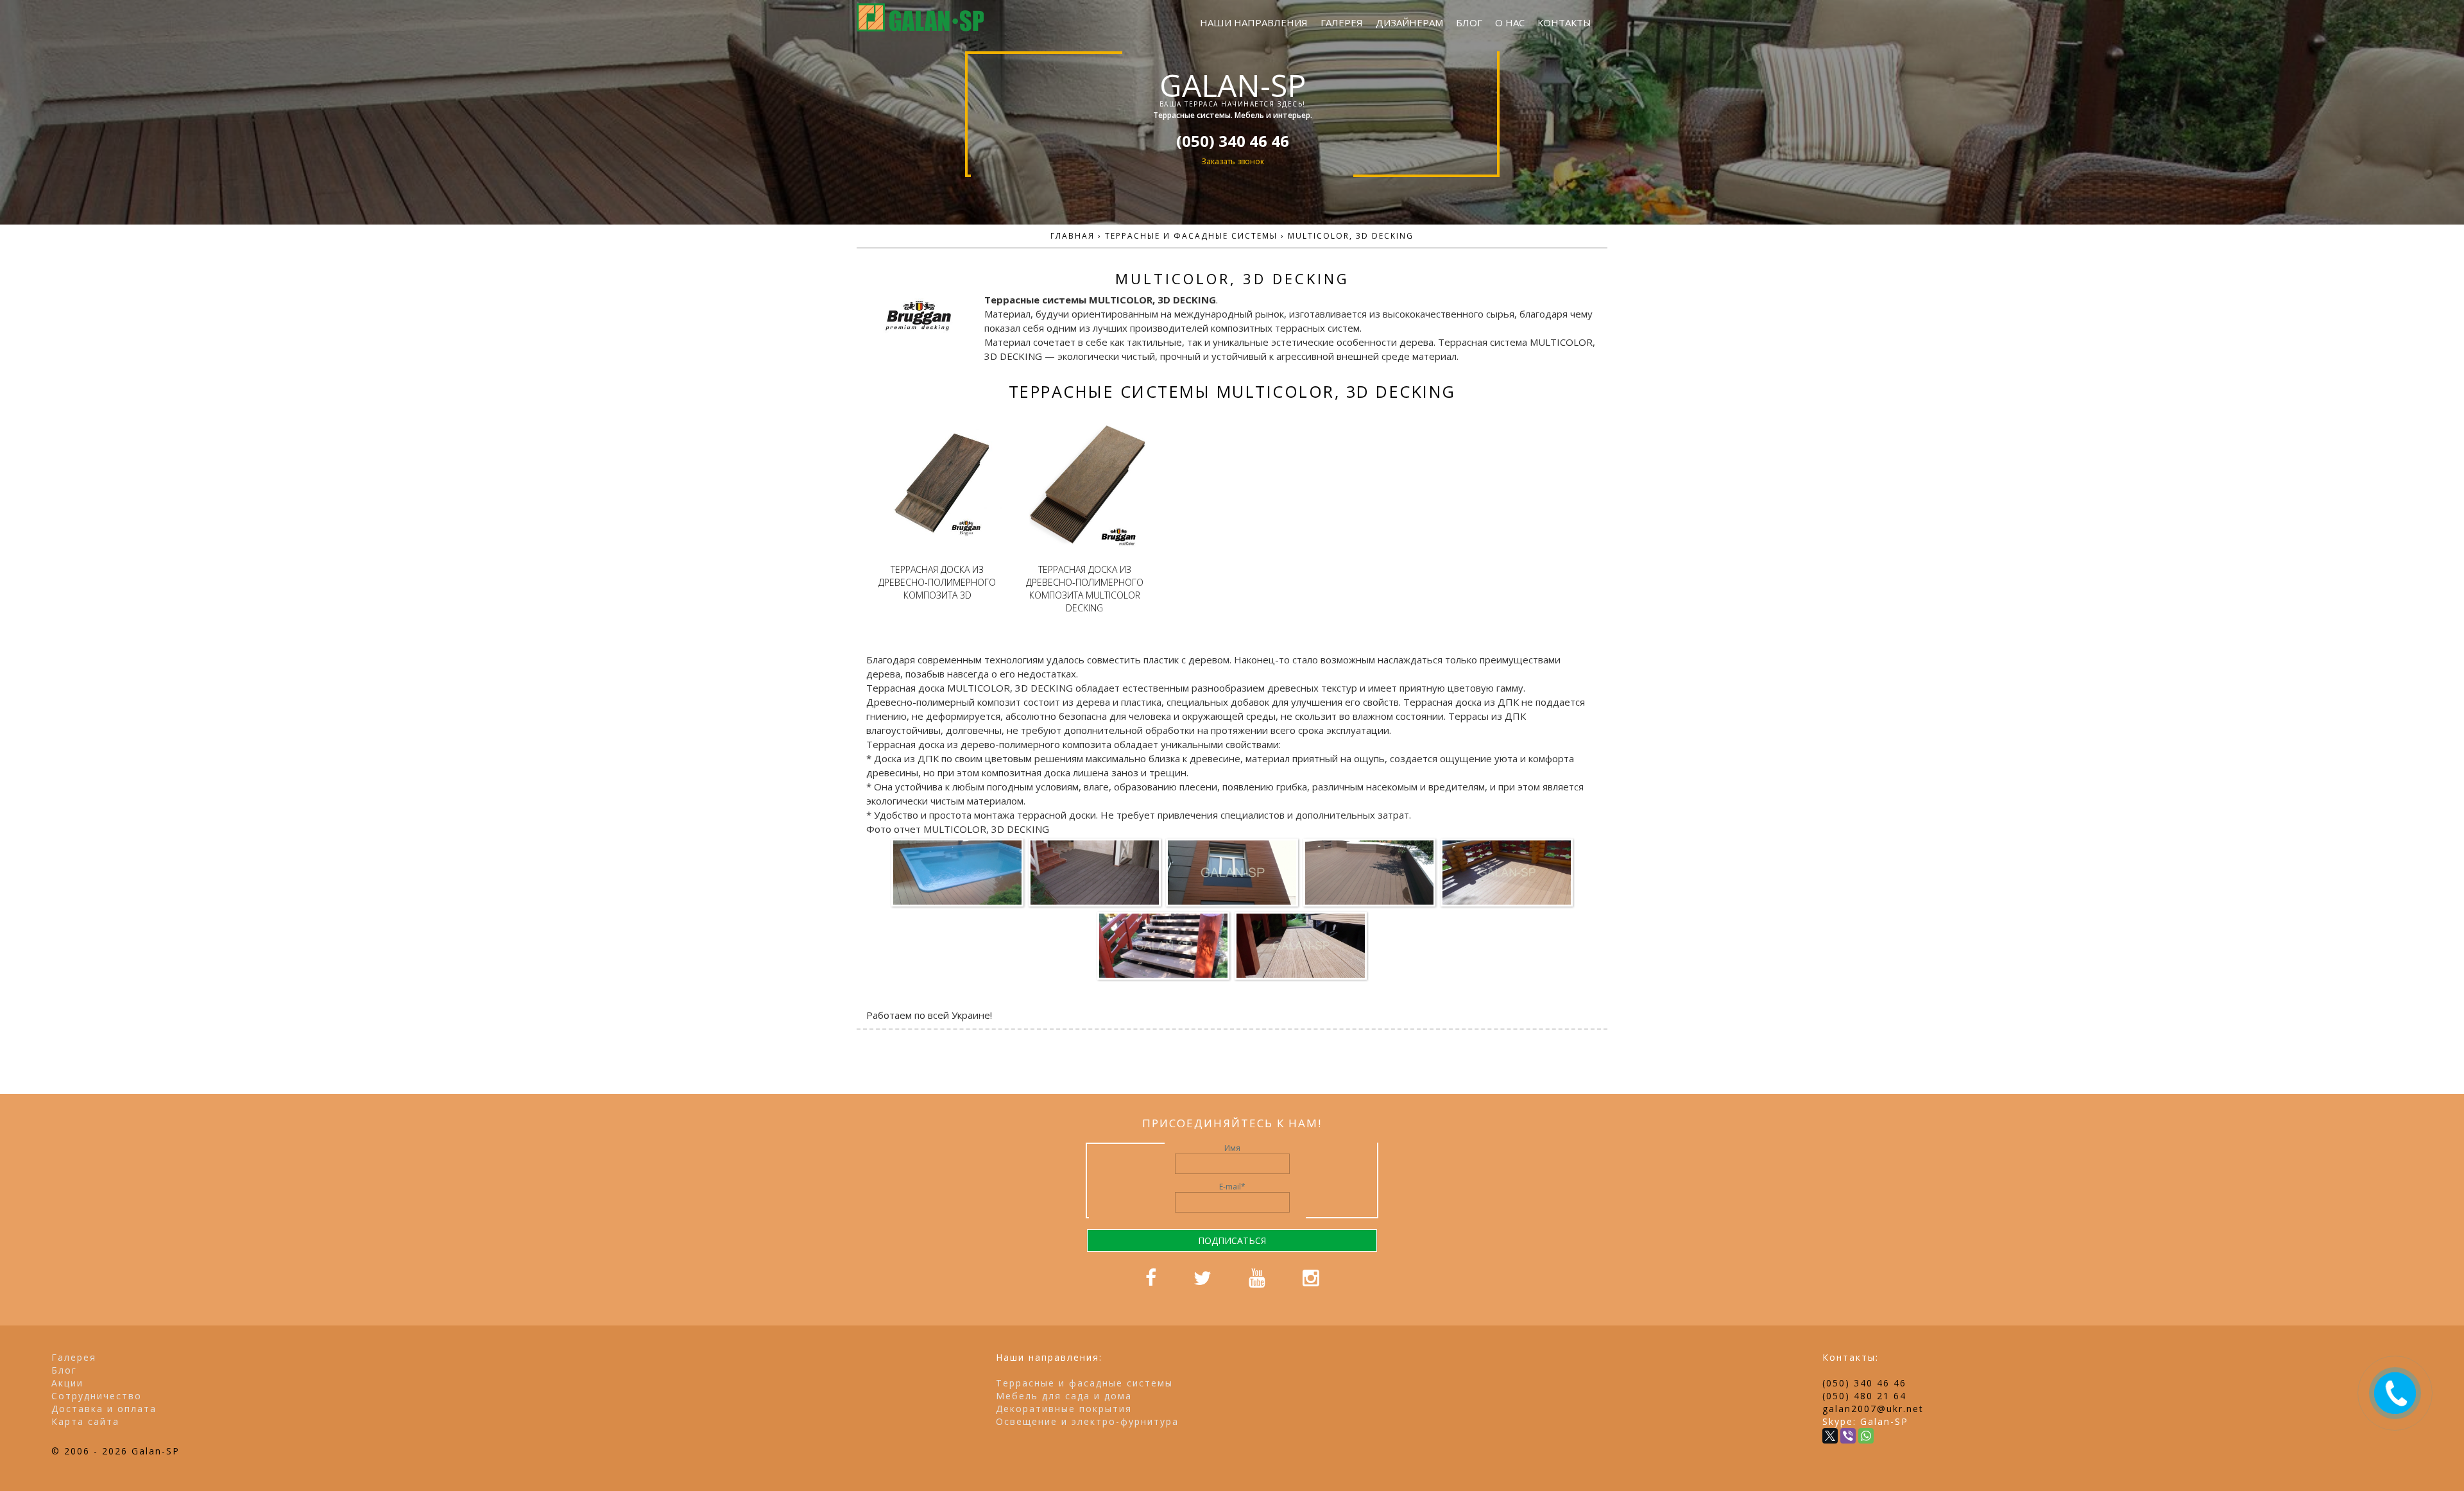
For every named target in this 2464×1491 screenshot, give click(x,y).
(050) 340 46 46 (1864, 1383)
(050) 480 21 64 (1864, 1396)
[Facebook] (1151, 1282)
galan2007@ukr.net (1873, 1409)
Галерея (1342, 22)
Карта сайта (85, 1421)
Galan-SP (1232, 85)
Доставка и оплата (104, 1409)
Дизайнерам (1409, 22)
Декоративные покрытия (1064, 1409)
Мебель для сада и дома (1064, 1396)
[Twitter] (1202, 1282)
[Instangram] (1311, 1282)
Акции (67, 1383)
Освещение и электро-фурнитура (1087, 1421)
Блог (1469, 22)
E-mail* (1232, 1187)
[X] (1830, 1436)
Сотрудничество (97, 1396)
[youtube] (1257, 1282)
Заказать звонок (1232, 161)
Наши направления (1254, 22)
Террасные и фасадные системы (1084, 1383)
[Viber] (1848, 1436)
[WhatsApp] (1866, 1436)
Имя (1232, 1148)
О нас (1510, 22)
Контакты (1564, 22)
